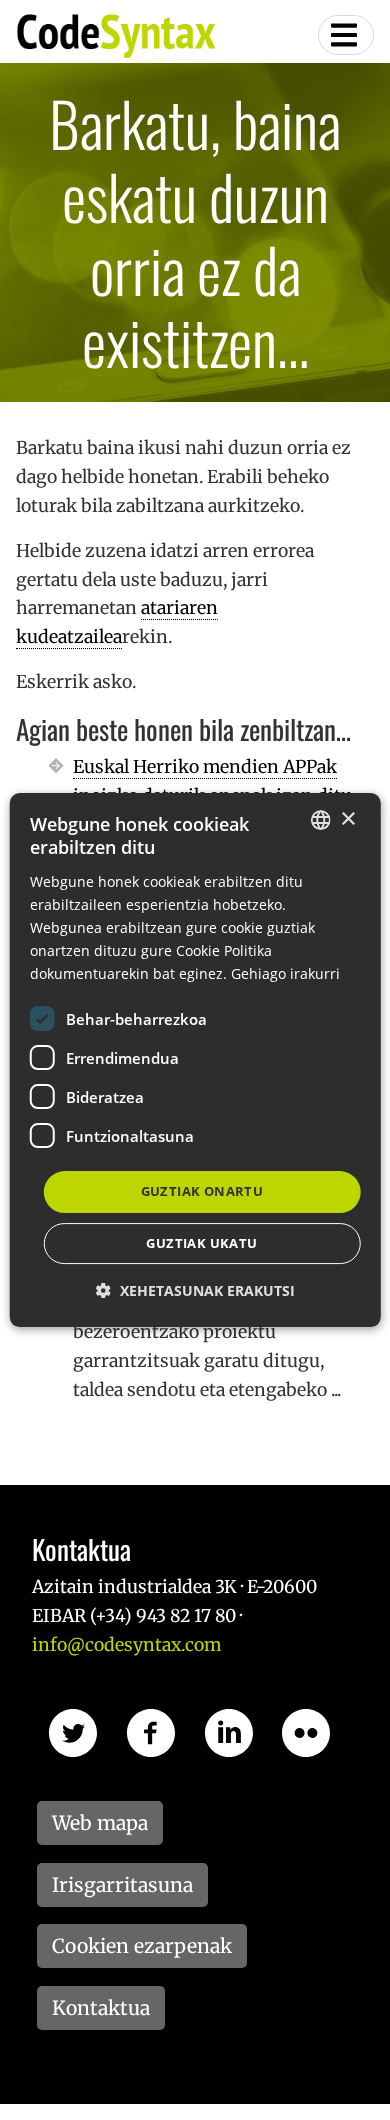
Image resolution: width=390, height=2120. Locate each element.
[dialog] (195, 1060)
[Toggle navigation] (346, 35)
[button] (195, 1290)
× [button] (347, 819)
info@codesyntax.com (126, 1645)
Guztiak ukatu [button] (201, 1243)
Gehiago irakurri (285, 973)
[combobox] (320, 820)
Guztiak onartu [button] (202, 1191)
